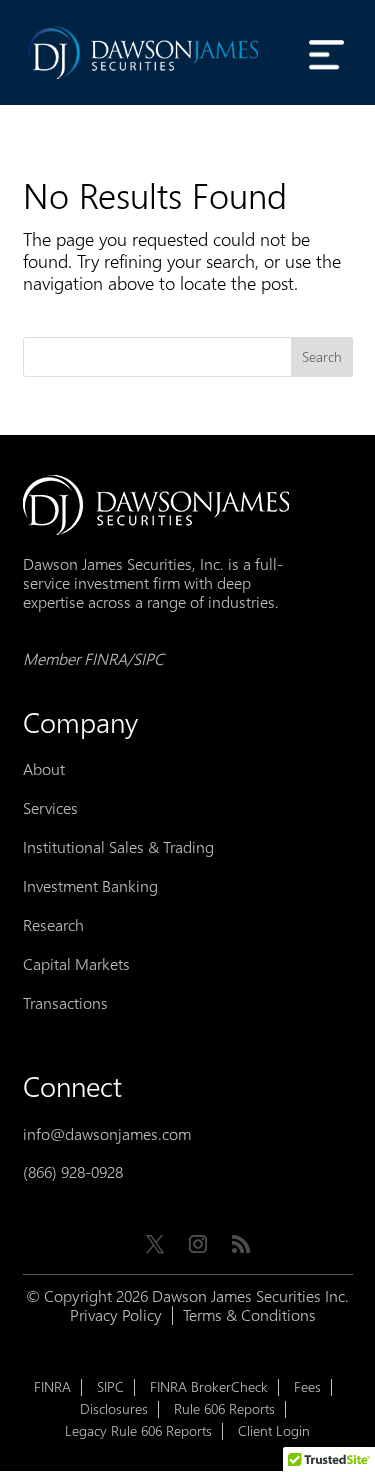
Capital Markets (76, 964)
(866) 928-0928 (73, 1172)
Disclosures (114, 1409)
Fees (307, 1387)
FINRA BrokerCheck (209, 1387)
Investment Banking (90, 886)
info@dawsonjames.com (107, 1134)
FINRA (52, 1387)
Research (53, 925)
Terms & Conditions (249, 1315)
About (44, 769)
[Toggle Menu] (327, 54)
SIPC (110, 1387)
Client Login (274, 1431)
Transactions (65, 1003)
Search (322, 357)
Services (50, 808)
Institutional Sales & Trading (118, 847)
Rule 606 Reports (224, 1409)
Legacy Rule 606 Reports (138, 1431)
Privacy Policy (116, 1315)
